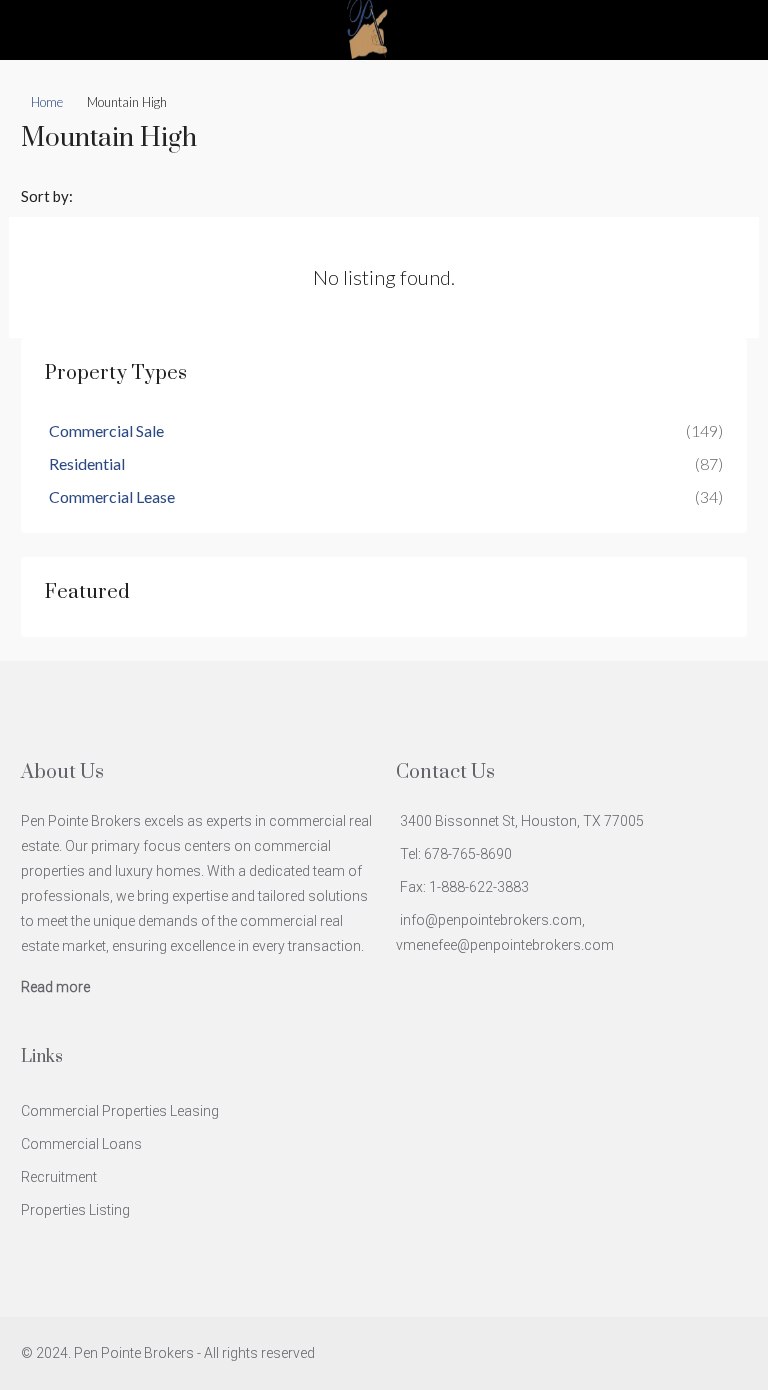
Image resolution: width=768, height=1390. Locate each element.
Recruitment (59, 1177)
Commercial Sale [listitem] (106, 430)
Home (47, 102)
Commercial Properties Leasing (120, 1111)
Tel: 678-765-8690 (456, 854)
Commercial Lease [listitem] (112, 496)
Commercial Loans (81, 1144)
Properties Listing (75, 1210)
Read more (55, 987)
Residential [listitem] (87, 463)
